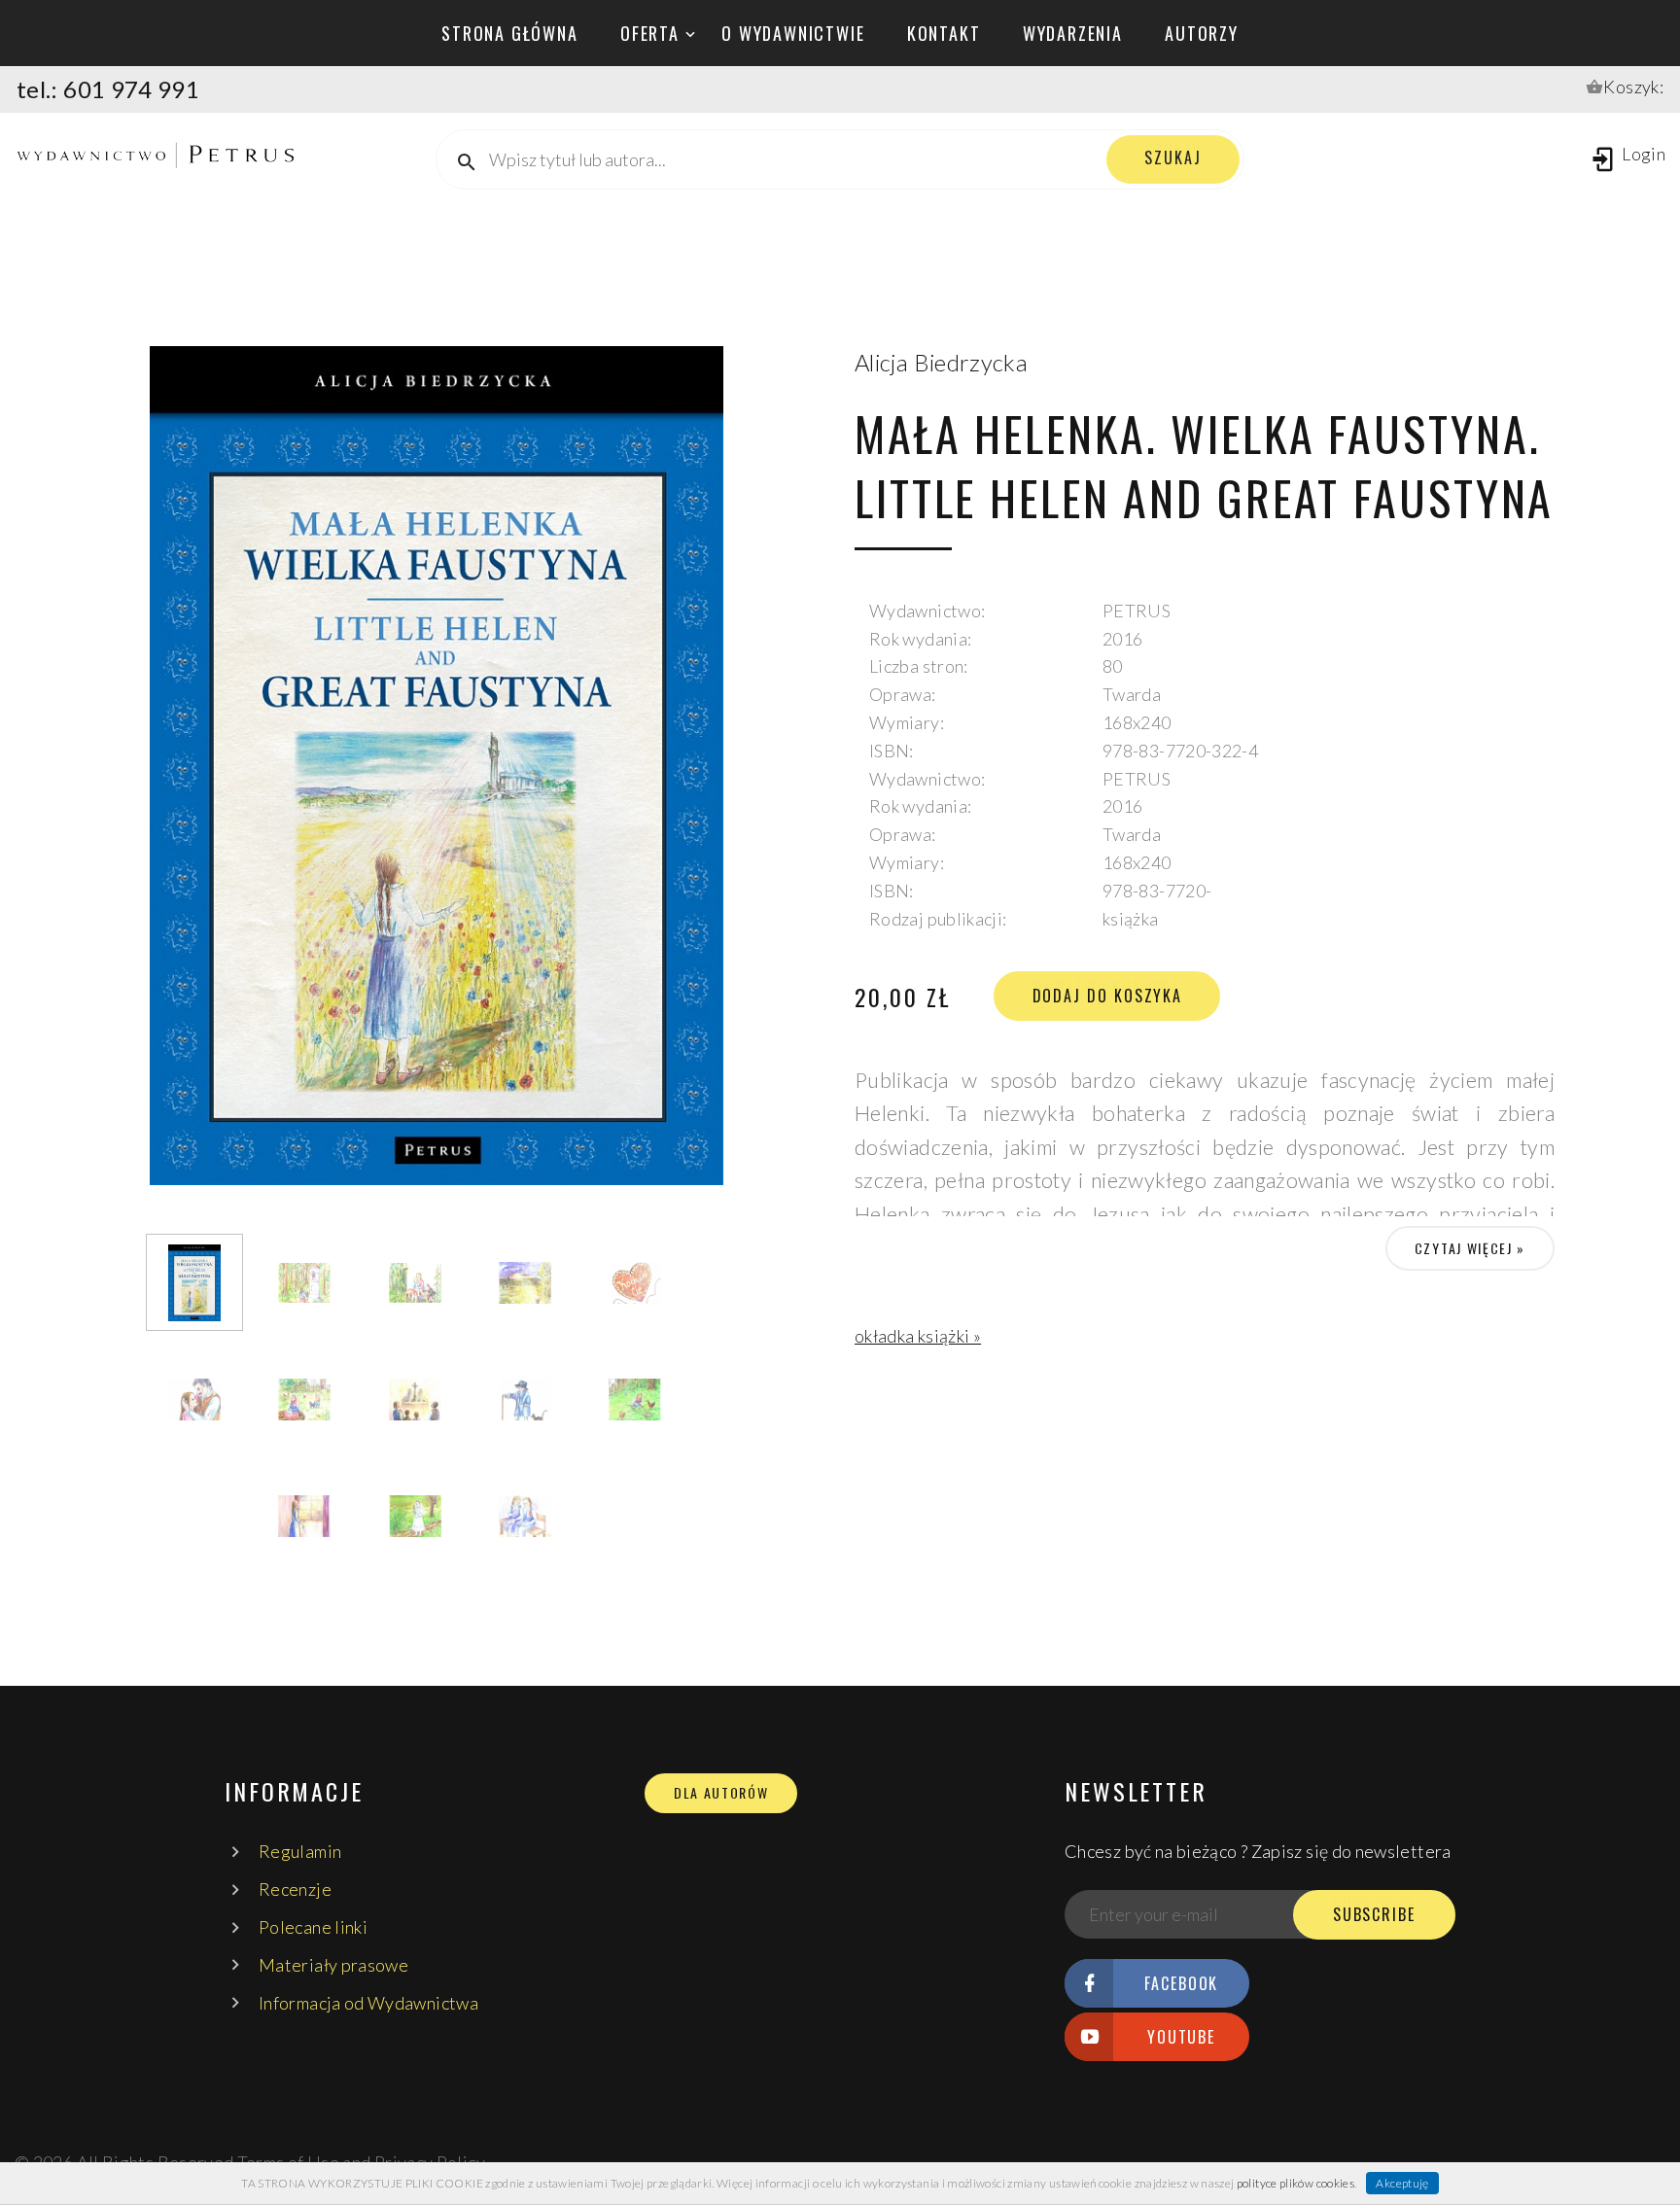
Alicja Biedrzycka (941, 362)
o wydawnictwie (793, 33)
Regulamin (300, 1851)
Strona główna (509, 33)
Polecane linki (313, 1927)
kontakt (944, 33)
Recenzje (295, 1889)
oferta (650, 33)
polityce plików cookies (1295, 2183)
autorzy (1202, 33)
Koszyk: (1633, 87)
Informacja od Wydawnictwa (368, 2003)
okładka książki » (918, 1336)
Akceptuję (1402, 2183)
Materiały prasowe (333, 1965)
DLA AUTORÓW (721, 1793)
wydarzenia (1073, 33)
